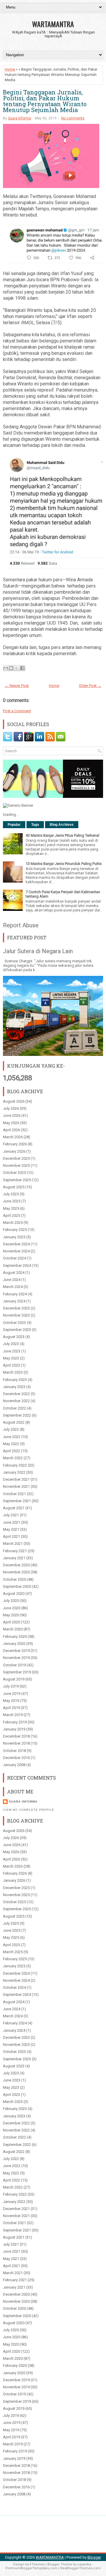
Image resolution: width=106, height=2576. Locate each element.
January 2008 (14, 1765)
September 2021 (17, 1501)
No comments (73, 118)
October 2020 (14, 1579)
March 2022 (13, 1458)
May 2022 (11, 1444)
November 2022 (16, 1401)
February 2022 (15, 1465)
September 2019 (17, 1672)
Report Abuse (21, 925)
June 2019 (12, 1694)
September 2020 (17, 1586)
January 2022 (14, 1472)
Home (10, 69)
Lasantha (84, 2564)
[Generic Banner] (18, 805)
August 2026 (14, 1101)
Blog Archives (62, 825)
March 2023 (13, 1372)
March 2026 (13, 1137)
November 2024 (16, 1251)
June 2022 (12, 1437)
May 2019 (11, 1701)
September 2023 (17, 1330)
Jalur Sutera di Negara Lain (38, 951)
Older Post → (90, 686)
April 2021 (11, 1536)
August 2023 (14, 1337)
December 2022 (16, 1394)
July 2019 (11, 1686)
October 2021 (14, 1494)
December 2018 (16, 1736)
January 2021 (14, 1558)
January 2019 (14, 1729)
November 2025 (16, 1165)
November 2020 (16, 1572)
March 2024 (13, 1287)
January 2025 (14, 1237)
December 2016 (16, 1758)
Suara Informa (19, 118)
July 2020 (11, 1601)
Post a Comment (17, 711)
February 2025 (15, 1230)
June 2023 (12, 1351)
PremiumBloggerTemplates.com (31, 2568)
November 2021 (16, 1486)
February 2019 (15, 1722)
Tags (35, 825)
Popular (14, 825)
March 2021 (13, 1544)
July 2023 (11, 1344)
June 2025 (12, 1201)
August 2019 (14, 1679)
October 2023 (14, 1323)
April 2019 (11, 1708)
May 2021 (11, 1529)
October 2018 (14, 1751)
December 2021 (16, 1479)
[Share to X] (17, 668)
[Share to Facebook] (22, 668)
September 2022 (17, 1415)
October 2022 (14, 1408)
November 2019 (16, 1658)
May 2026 (11, 1123)
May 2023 (11, 1358)
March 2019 (13, 1715)
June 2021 (12, 1522)
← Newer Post (17, 686)
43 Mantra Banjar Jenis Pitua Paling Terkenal (62, 835)
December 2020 (16, 1565)
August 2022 (14, 1422)
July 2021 (11, 1515)
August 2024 (14, 1273)
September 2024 (17, 1265)
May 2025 (11, 1208)
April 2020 (11, 1622)
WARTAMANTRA (53, 24)
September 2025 (17, 1180)
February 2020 (15, 1636)
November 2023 (16, 1315)
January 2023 (14, 1387)
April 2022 (11, 1451)
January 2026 (14, 1151)
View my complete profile (29, 1810)
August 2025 (14, 1187)
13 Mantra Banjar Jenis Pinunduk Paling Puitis (64, 864)
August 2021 (14, 1508)
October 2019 (14, 1665)
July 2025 (11, 1194)
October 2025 (14, 1173)
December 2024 (16, 1244)
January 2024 (14, 1301)
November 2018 (16, 1743)
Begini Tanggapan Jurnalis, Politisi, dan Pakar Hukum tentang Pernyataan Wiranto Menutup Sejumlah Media (45, 101)
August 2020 (14, 1594)
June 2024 (12, 1280)
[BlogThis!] (11, 668)
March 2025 (13, 1223)
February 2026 (15, 1144)
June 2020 (12, 1608)
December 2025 (16, 1158)
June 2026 (12, 1115)
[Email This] (6, 668)
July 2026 (11, 1108)
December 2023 (16, 1308)
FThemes (37, 2564)
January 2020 (14, 1644)
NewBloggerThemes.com (80, 2568)
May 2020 (11, 1615)
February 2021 (15, 1551)
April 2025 (11, 1215)
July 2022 (11, 1429)
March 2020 (13, 1629)
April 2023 (11, 1365)
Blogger (94, 2557)
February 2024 (15, 1294)
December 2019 (16, 1651)
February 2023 (15, 1380)
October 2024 (14, 1258)
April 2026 (11, 1130)
